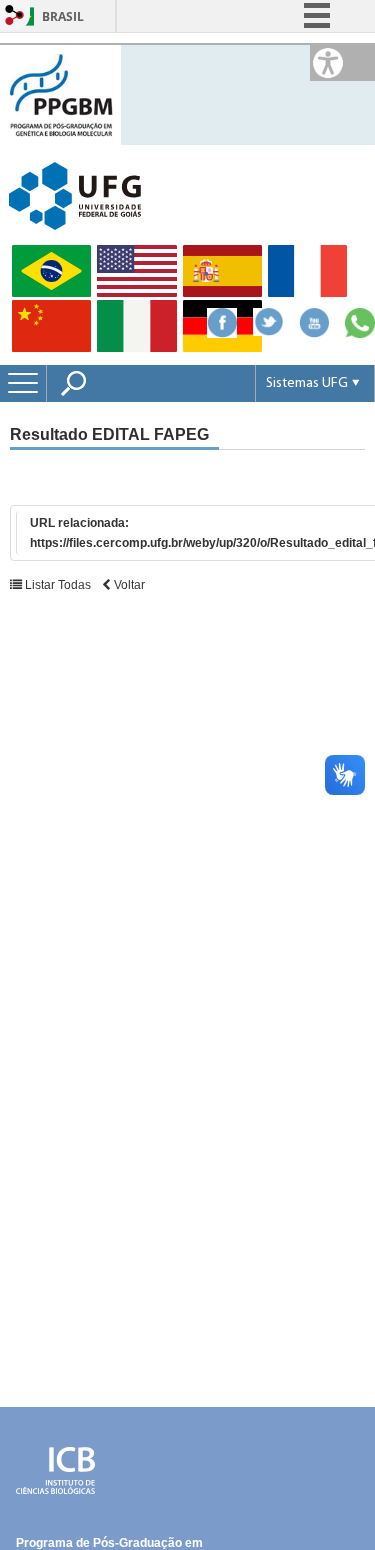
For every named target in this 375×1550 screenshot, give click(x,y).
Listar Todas (56, 585)
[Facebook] (222, 332)
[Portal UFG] (75, 194)
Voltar (128, 585)
